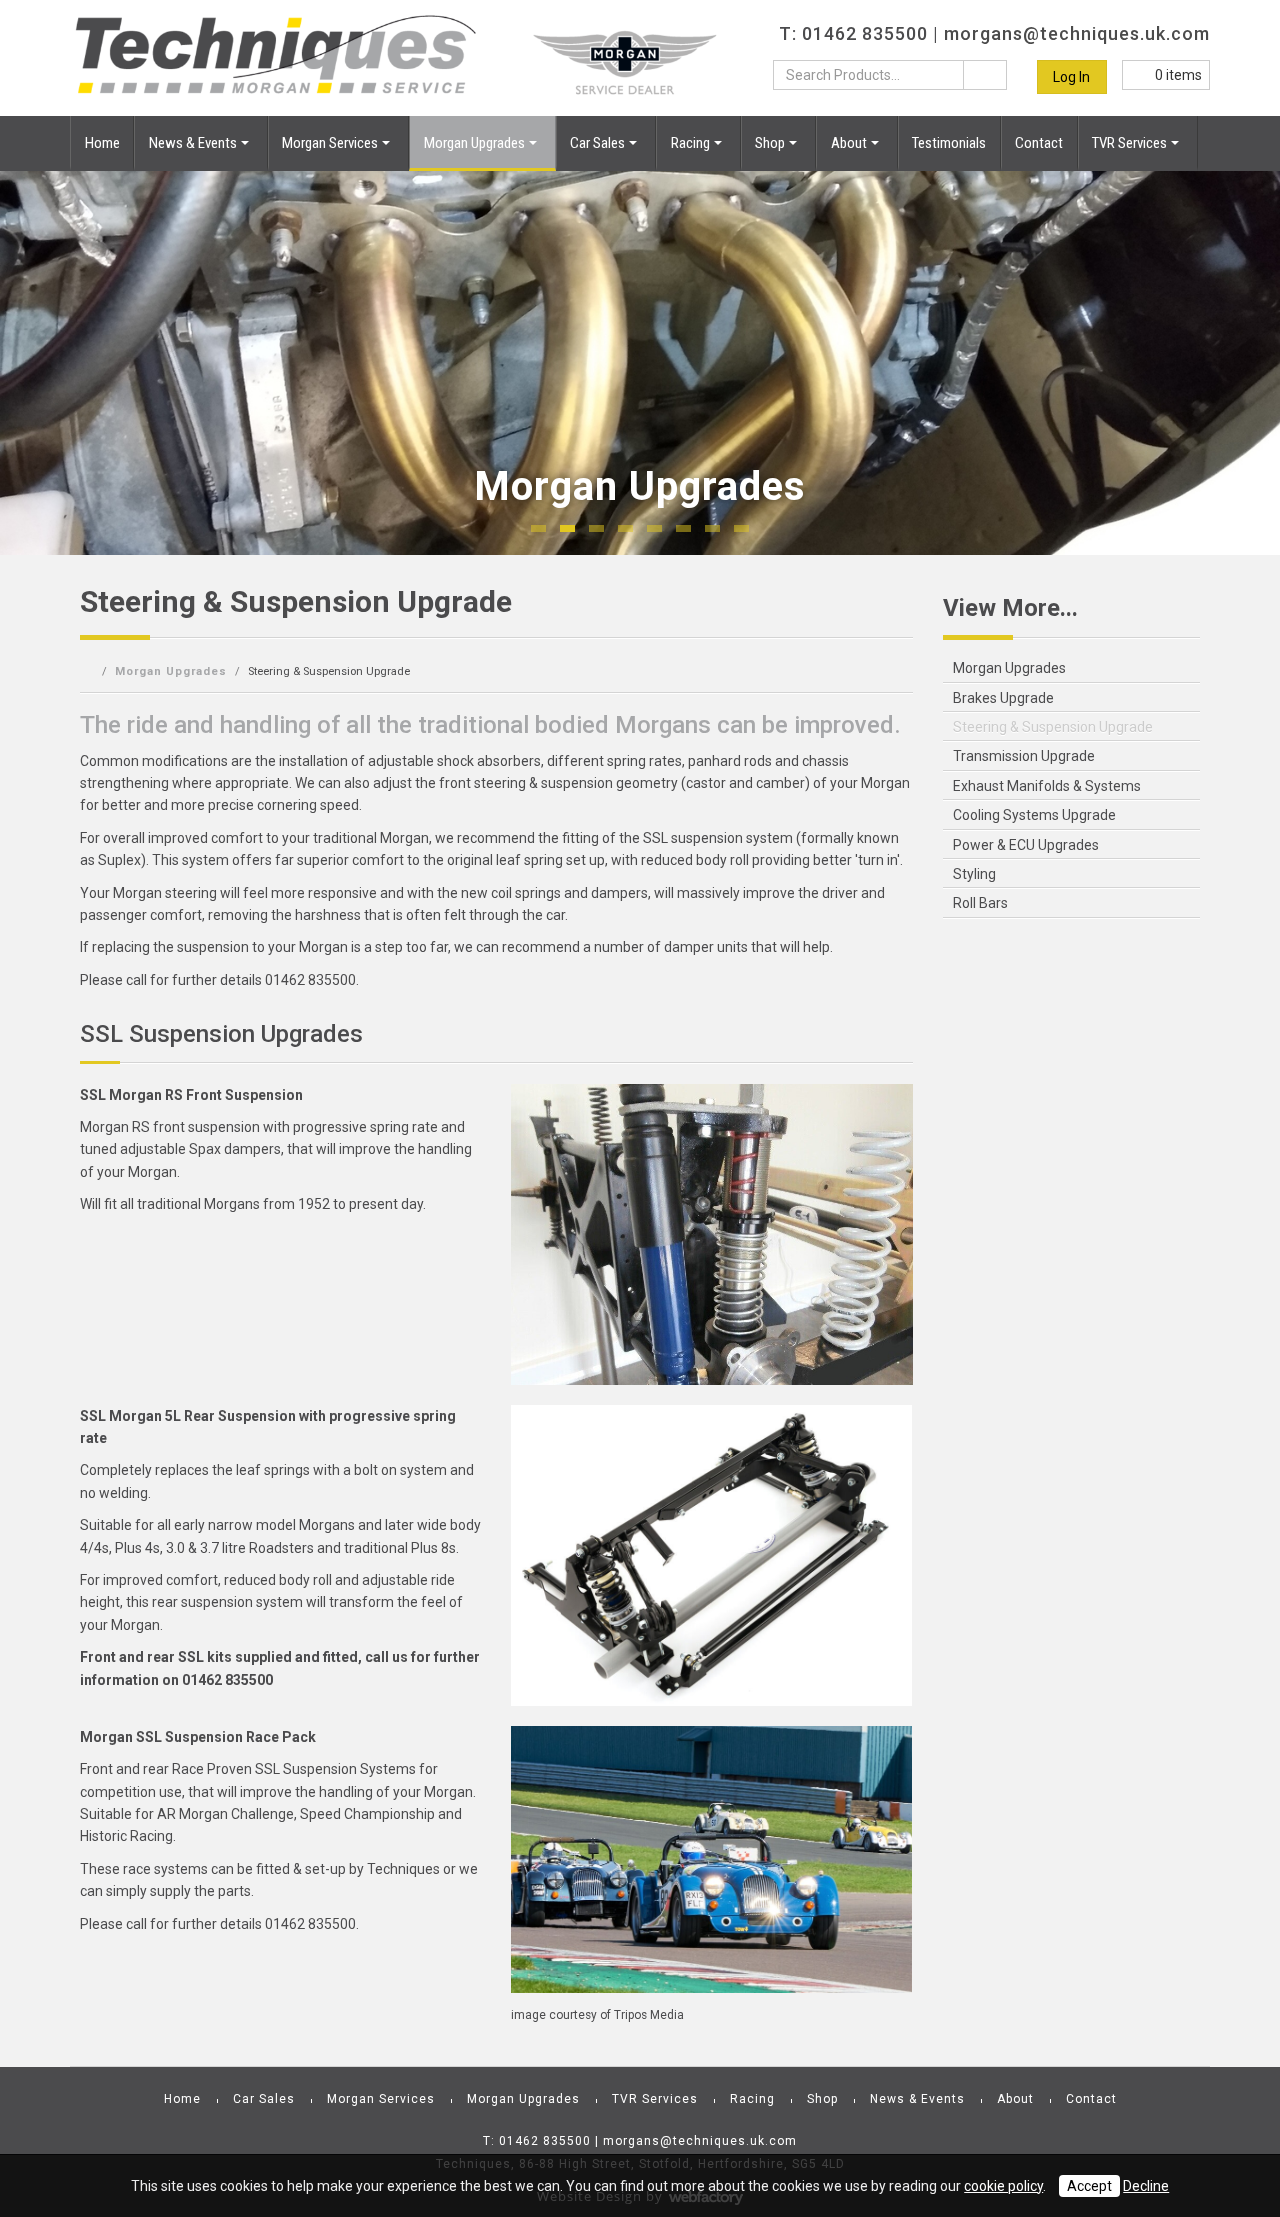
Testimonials (949, 143)
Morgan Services (330, 143)
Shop (770, 143)
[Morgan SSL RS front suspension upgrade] (711, 1234)
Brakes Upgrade (1003, 698)
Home (102, 143)
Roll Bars (980, 903)
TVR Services (1129, 143)
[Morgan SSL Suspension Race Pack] (711, 1860)
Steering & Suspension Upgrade (1053, 727)
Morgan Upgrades (474, 143)
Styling (974, 874)
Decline (1146, 2186)
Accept (1089, 2186)
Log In (1071, 77)
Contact (1039, 143)
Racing (690, 143)
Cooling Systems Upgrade (1034, 815)
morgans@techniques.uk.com (1077, 33)
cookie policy (1003, 2186)
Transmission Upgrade (1024, 756)
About (849, 143)
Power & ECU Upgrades (1026, 845)
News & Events (193, 143)
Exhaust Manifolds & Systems (1047, 786)
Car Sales (597, 143)
